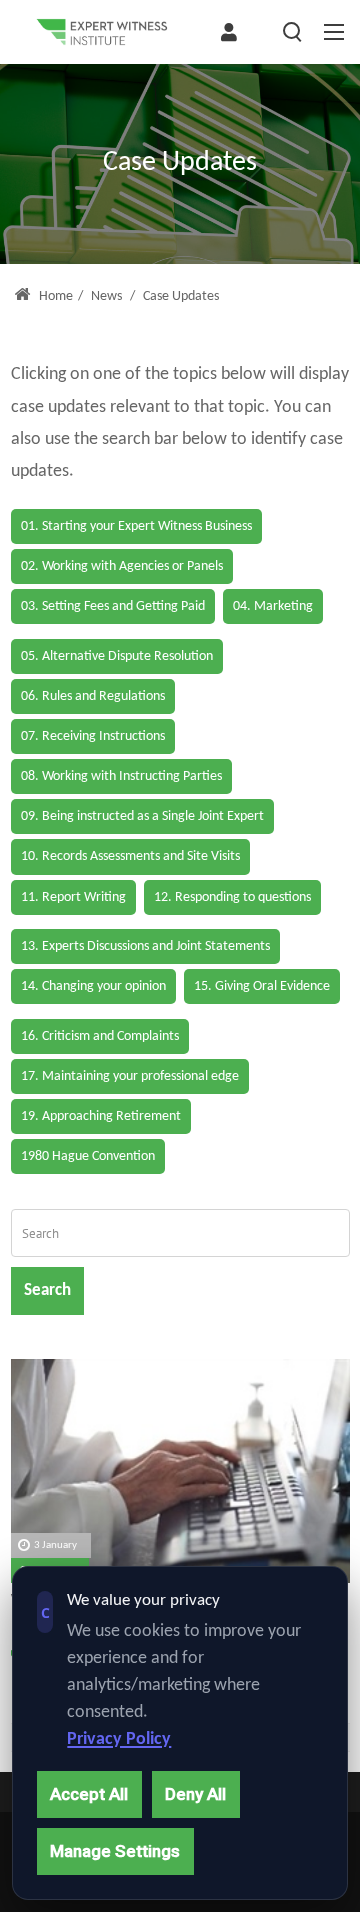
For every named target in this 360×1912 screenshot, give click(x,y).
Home (54, 296)
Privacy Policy (119, 1739)
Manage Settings (115, 1851)
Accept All (89, 1794)
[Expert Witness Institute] (102, 32)
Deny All (195, 1794)
